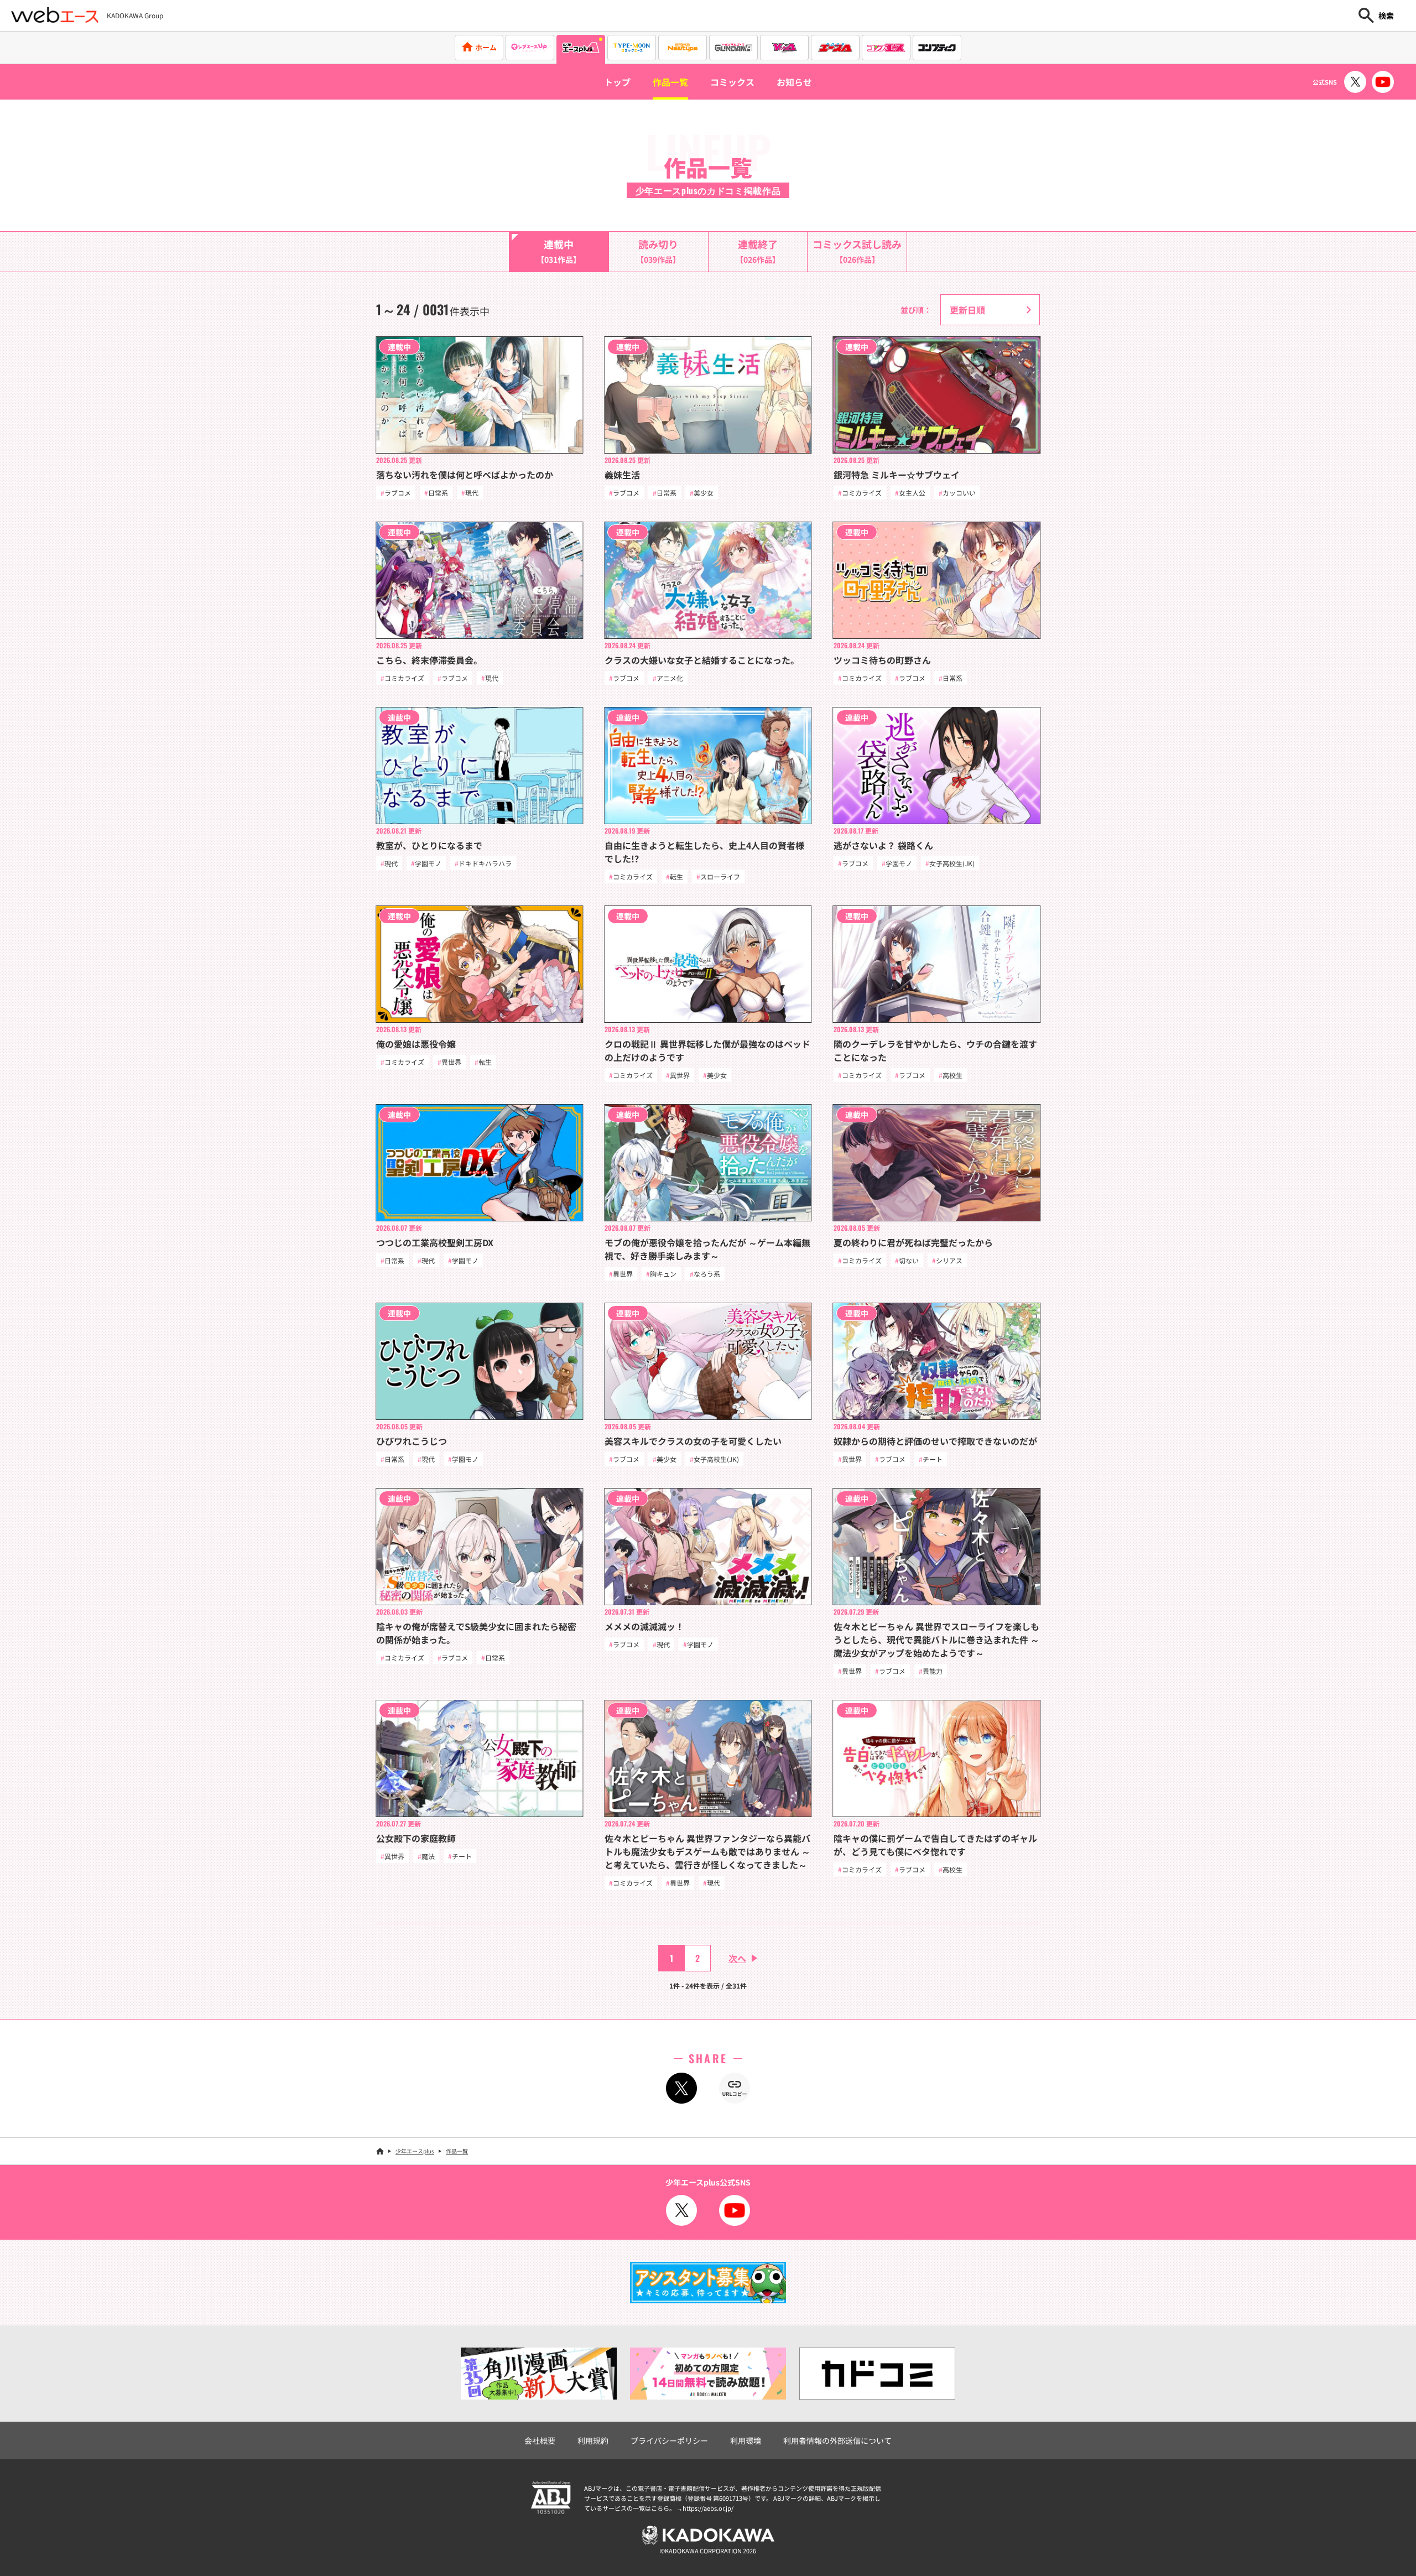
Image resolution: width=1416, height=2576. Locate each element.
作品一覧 (670, 82)
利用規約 (593, 2440)
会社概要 (540, 2440)
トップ (617, 82)
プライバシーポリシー (669, 2440)
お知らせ (794, 82)
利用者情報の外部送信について (837, 2440)
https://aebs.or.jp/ (708, 2508)
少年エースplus (415, 2151)
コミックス (732, 82)
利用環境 (746, 2440)
